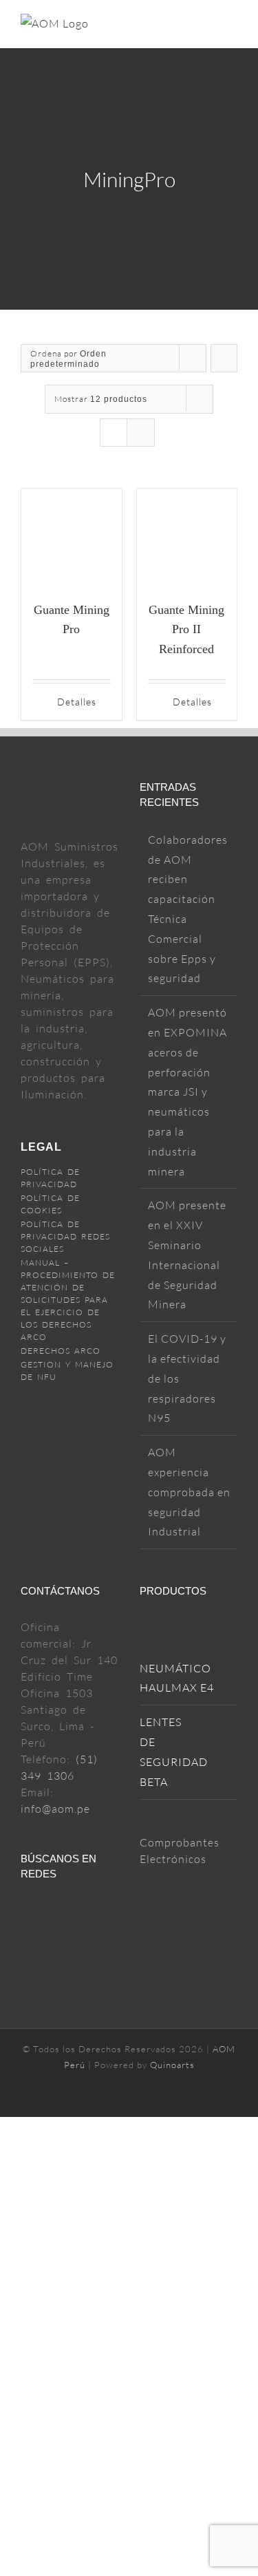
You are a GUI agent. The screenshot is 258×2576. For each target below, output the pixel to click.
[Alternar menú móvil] (232, 26)
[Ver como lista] (141, 433)
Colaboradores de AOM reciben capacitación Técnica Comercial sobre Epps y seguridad (188, 909)
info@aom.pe (55, 1809)
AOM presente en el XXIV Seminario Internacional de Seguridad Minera (187, 1255)
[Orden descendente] (224, 358)
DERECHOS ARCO (61, 1351)
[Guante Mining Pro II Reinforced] (187, 539)
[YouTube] (49, 1910)
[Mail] (93, 1910)
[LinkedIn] (26, 1936)
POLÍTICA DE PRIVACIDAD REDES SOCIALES (65, 1236)
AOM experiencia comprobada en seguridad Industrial (189, 1492)
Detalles (77, 702)
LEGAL (41, 1147)
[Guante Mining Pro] (72, 539)
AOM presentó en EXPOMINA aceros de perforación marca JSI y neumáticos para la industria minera (187, 1092)
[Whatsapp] (49, 1936)
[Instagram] (71, 1910)
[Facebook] (26, 1910)
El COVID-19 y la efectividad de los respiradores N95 (187, 1378)
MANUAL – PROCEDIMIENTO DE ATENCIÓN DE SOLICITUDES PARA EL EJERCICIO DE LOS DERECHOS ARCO (68, 1300)
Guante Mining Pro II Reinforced (186, 630)
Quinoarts (172, 2065)
